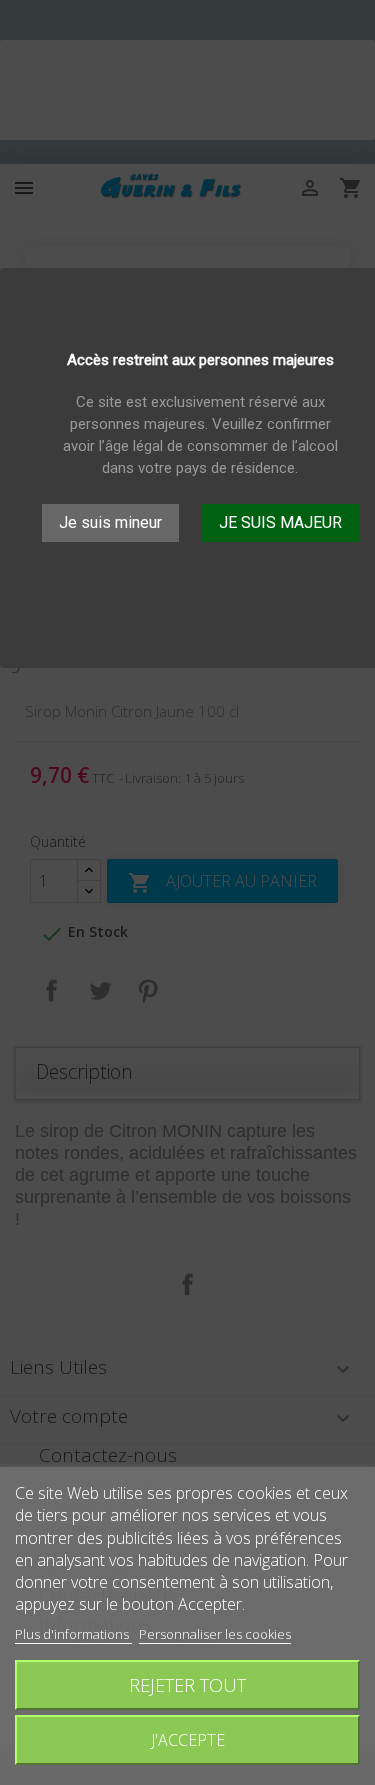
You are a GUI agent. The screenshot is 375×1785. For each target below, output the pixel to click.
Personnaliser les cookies (215, 1634)
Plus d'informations (73, 1634)
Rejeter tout (187, 1684)
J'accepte (188, 1740)
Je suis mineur (110, 522)
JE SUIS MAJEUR (280, 522)
